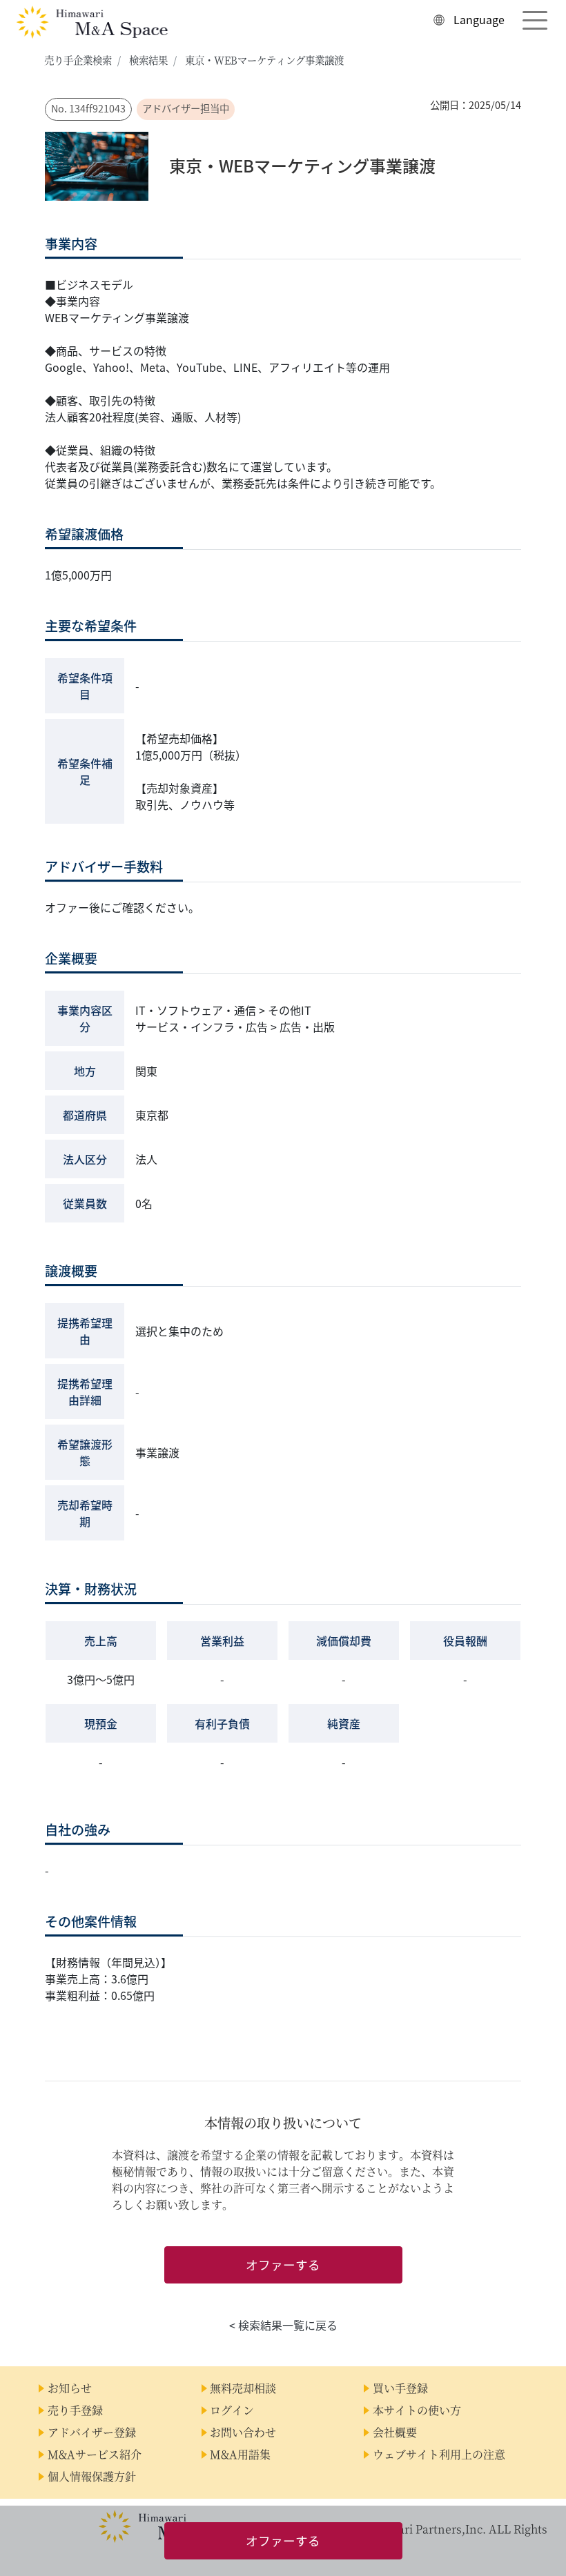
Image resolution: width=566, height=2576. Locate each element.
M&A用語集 (240, 2454)
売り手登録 (75, 2410)
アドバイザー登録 (92, 2432)
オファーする (283, 2265)
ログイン (232, 2410)
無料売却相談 (243, 2388)
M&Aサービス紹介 (95, 2454)
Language (479, 19)
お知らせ (70, 2388)
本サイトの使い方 (417, 2410)
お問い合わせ (243, 2432)
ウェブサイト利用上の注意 (439, 2454)
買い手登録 (400, 2388)
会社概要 (395, 2432)
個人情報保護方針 (92, 2476)
